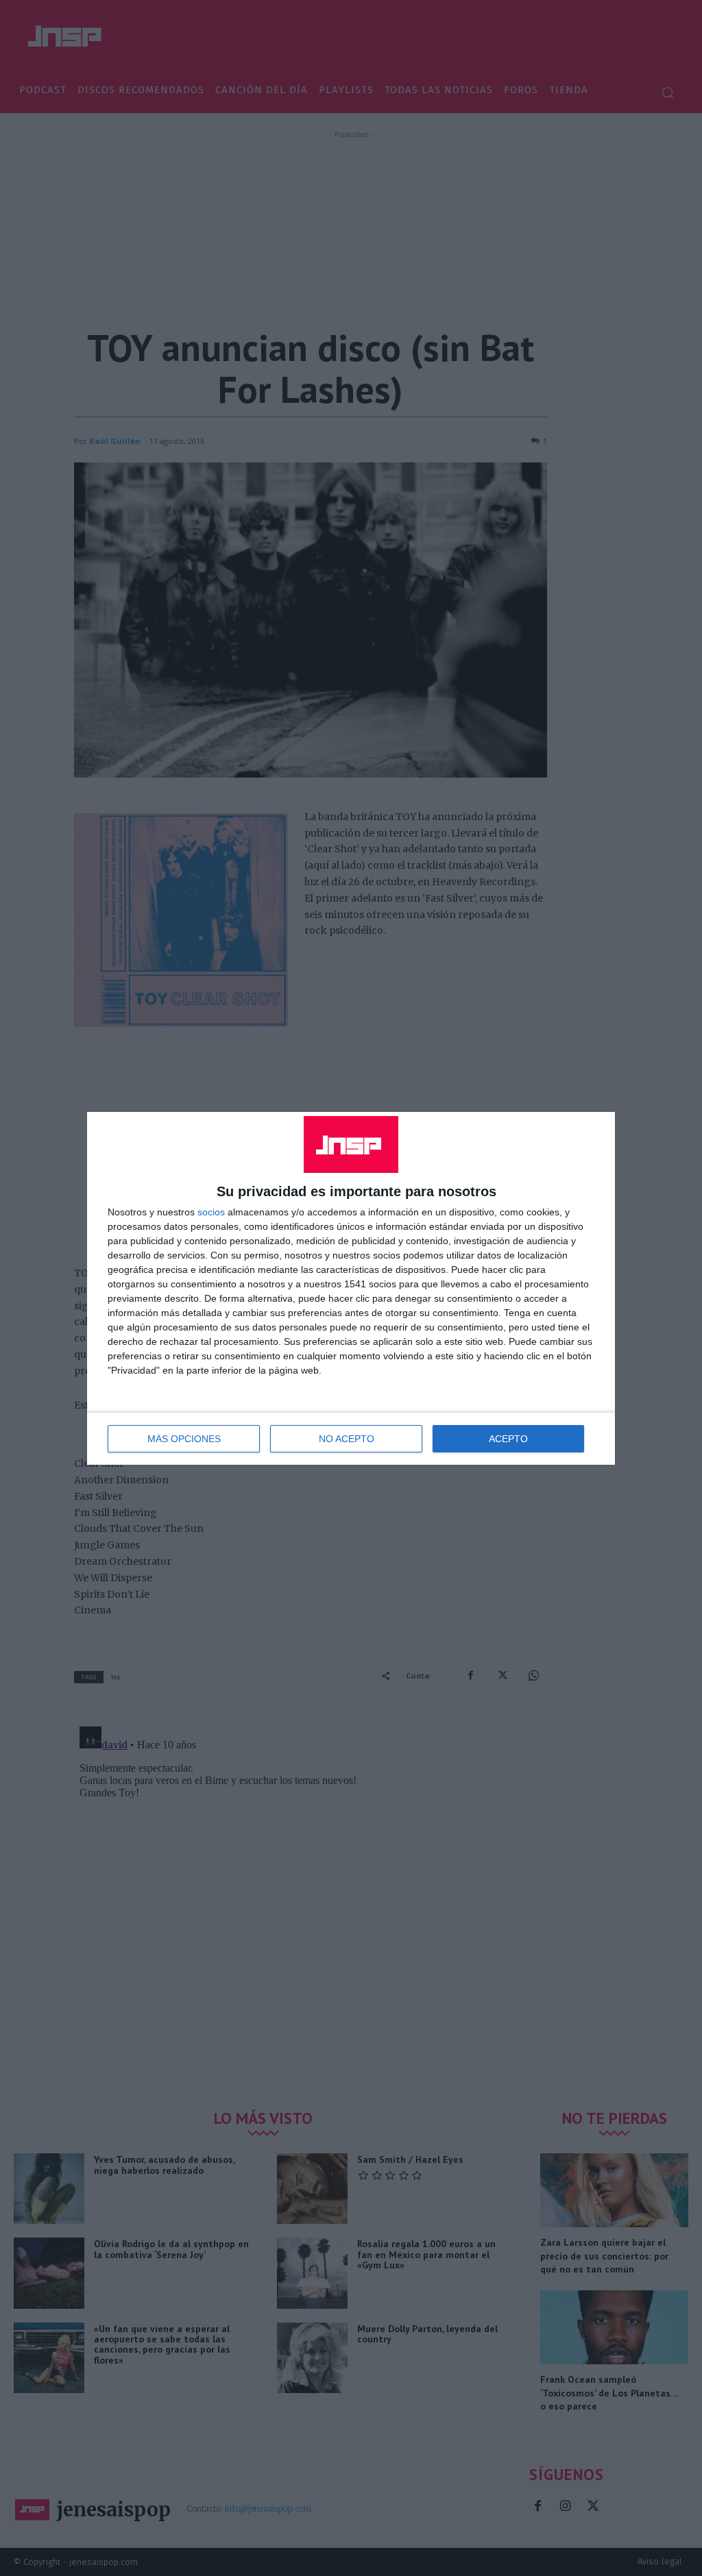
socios (211, 1212)
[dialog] (351, 1288)
